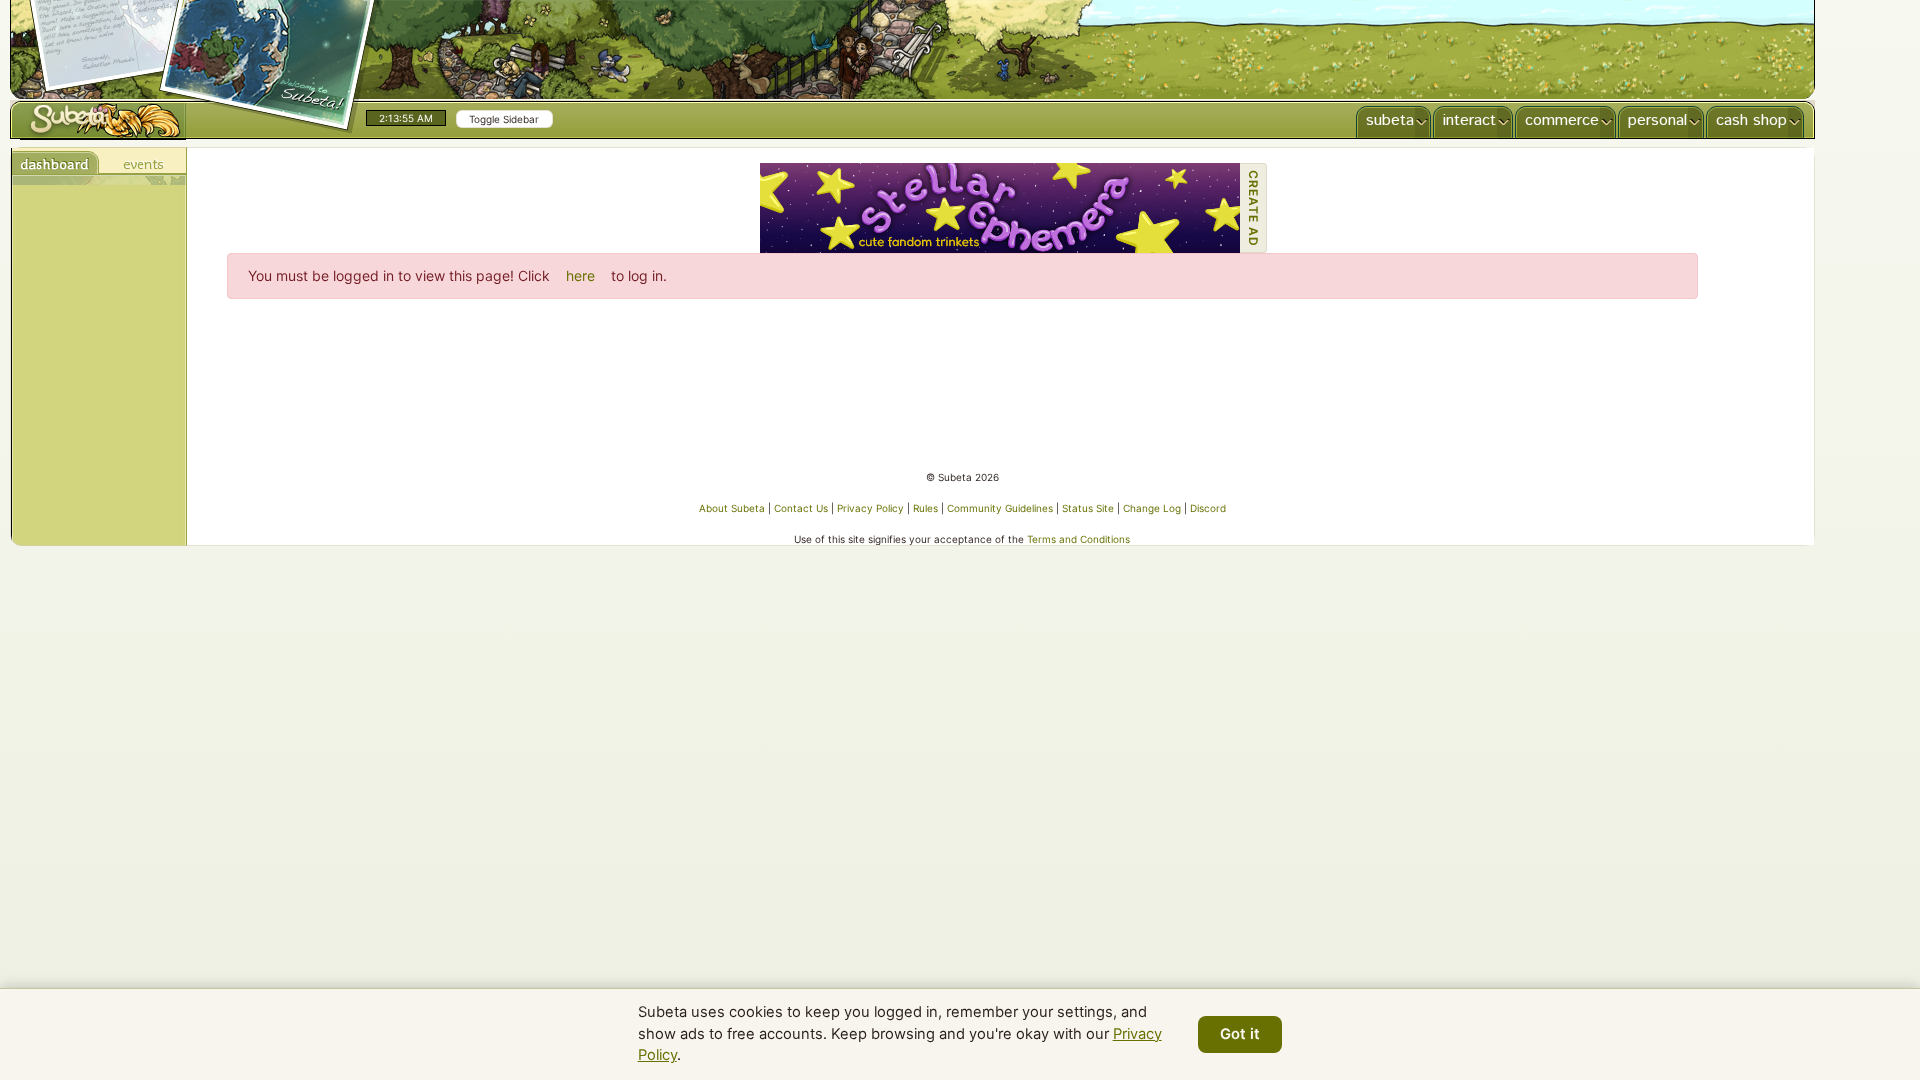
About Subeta (732, 508)
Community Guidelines (1000, 508)
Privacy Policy (870, 508)
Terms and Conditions (1078, 539)
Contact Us (801, 508)
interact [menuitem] (1469, 120)
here (580, 275)
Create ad (1253, 208)
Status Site (1088, 508)
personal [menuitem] (1657, 120)
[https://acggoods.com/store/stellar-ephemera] (1000, 208)
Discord (1208, 508)
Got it (1240, 1034)
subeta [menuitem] (1390, 120)
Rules (925, 508)
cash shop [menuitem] (1751, 120)
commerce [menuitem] (1562, 120)
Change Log (1152, 508)
